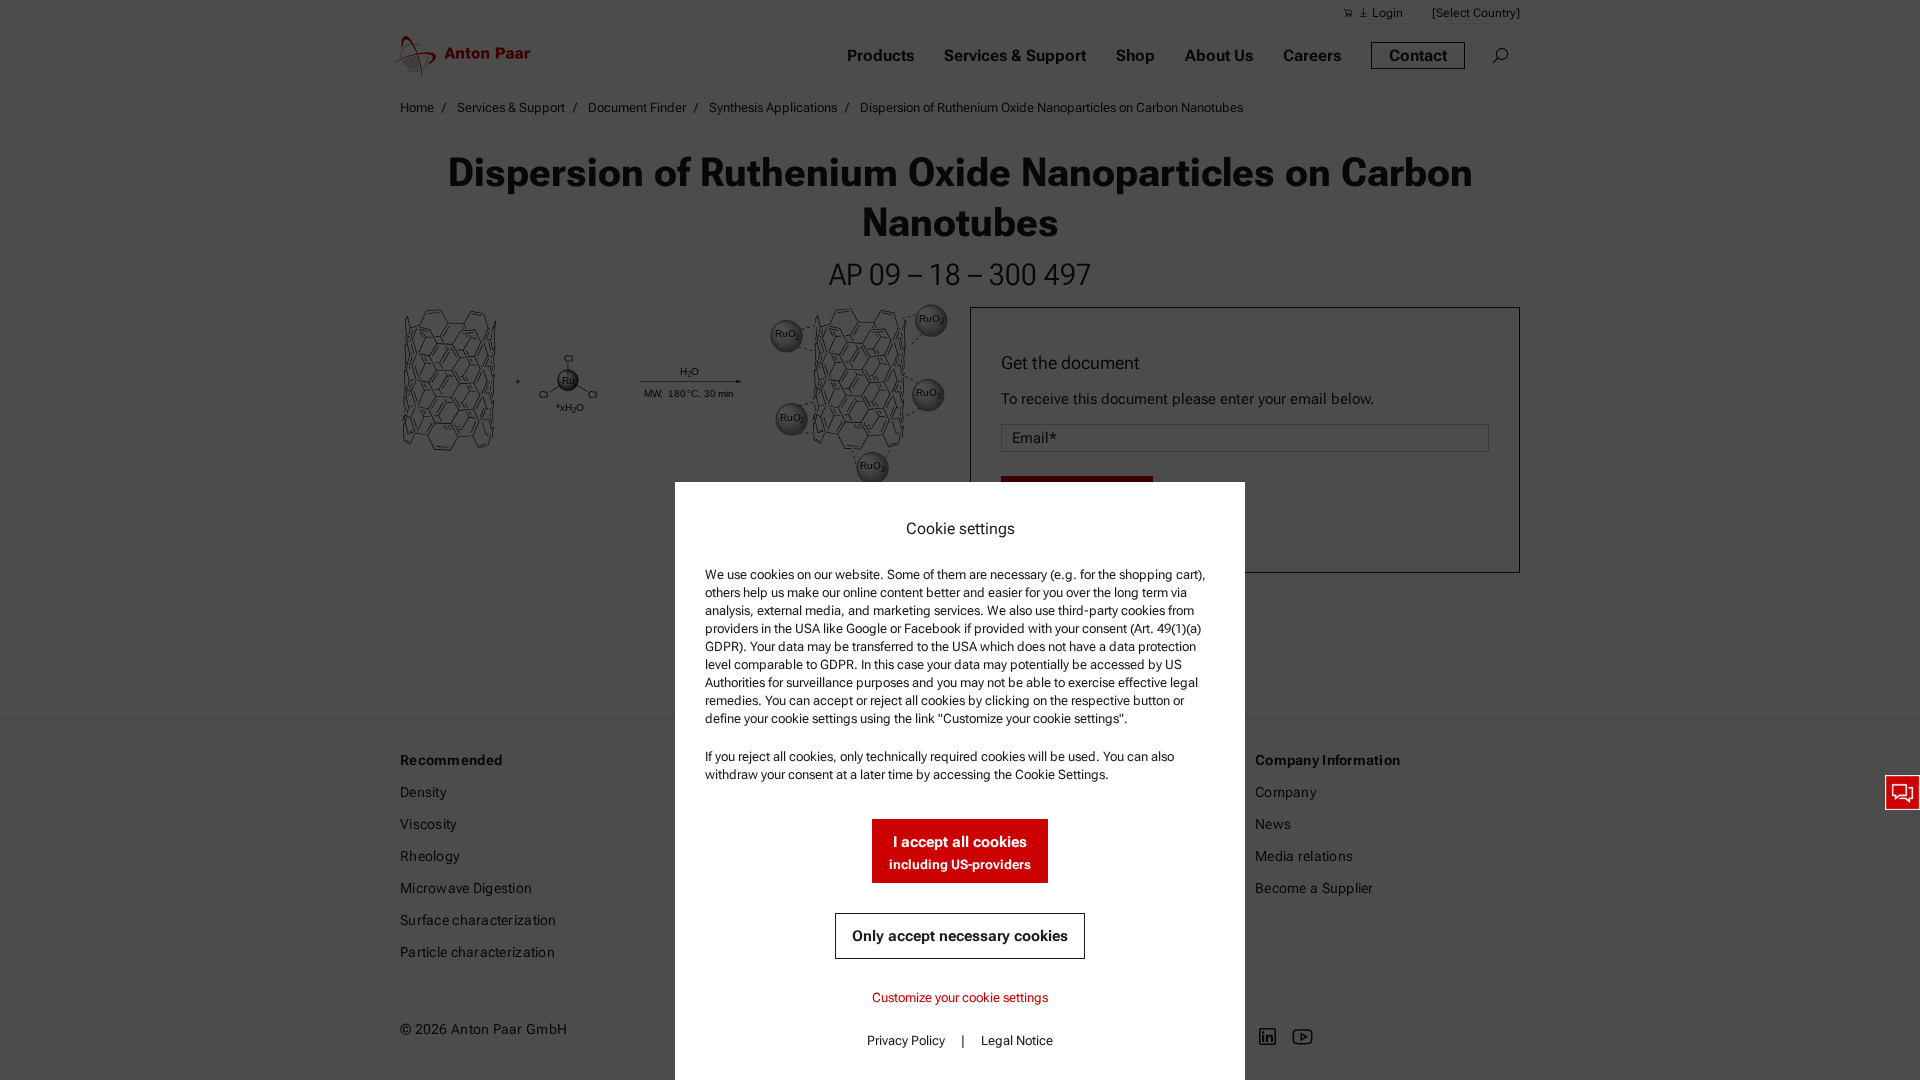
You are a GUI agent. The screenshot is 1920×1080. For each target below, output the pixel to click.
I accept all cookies (960, 852)
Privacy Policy (906, 1040)
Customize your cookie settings (960, 997)
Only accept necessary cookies (960, 936)
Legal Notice (1017, 1040)
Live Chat (1902, 792)
